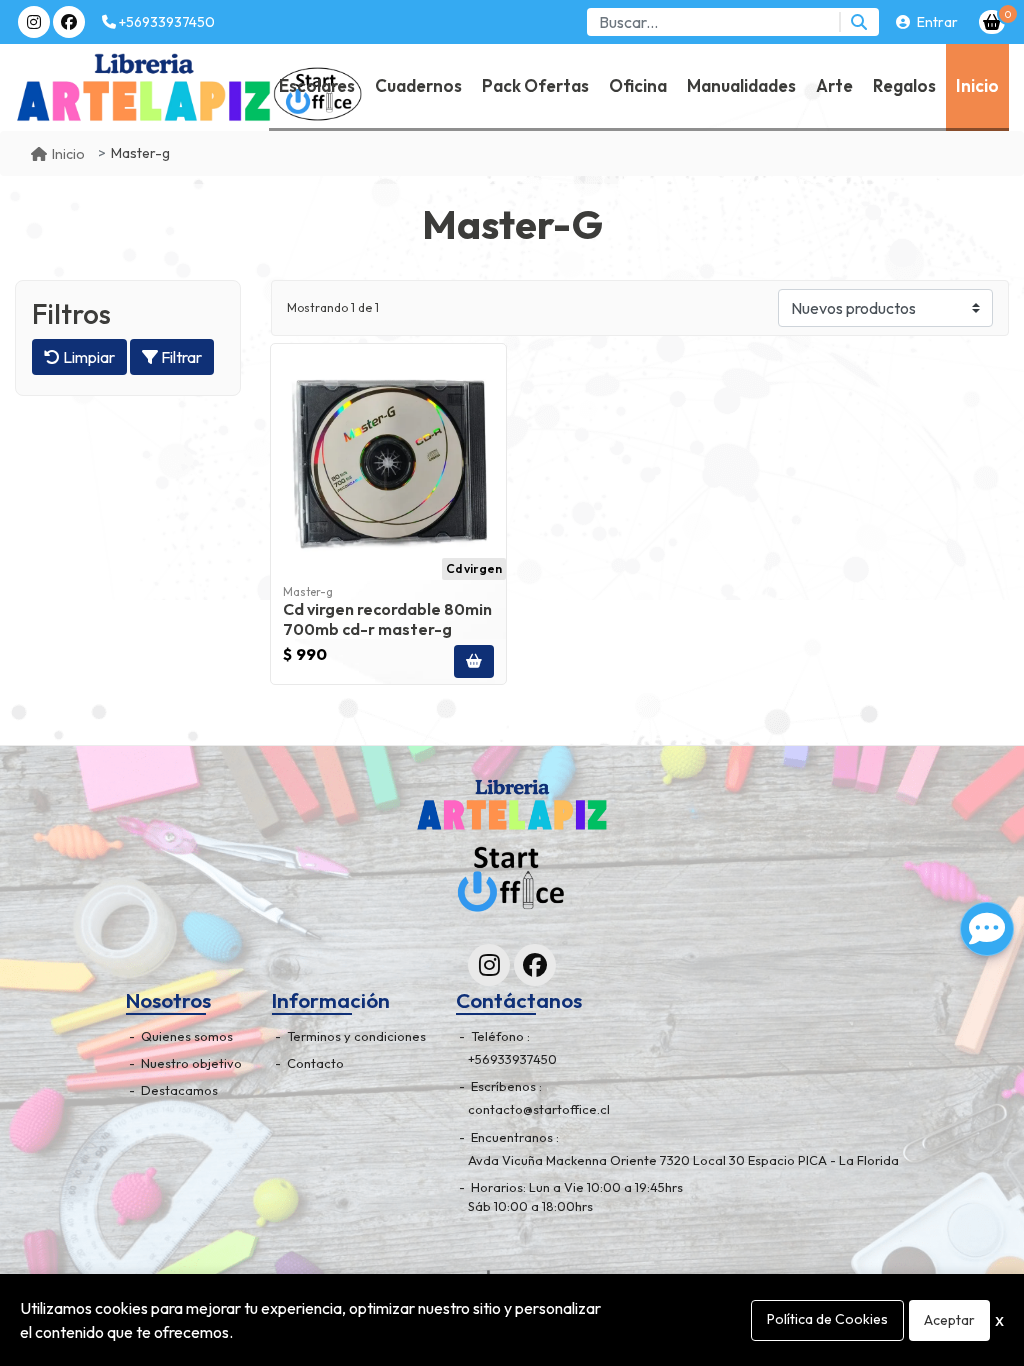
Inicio (977, 85)
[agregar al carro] (474, 661)
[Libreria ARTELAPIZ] (71, 87)
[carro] (992, 22)
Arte (834, 85)
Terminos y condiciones (355, 1036)
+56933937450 (165, 22)
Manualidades (741, 85)
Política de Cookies (827, 1319)
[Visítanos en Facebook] (535, 965)
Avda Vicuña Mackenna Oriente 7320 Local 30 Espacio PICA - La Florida (683, 1160)
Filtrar (180, 357)
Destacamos (178, 1090)
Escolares (317, 85)
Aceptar (949, 1320)
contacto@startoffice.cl (539, 1109)
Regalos (904, 85)
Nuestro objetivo (190, 1063)
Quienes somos (185, 1036)
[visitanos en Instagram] (34, 22)
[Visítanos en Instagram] (489, 965)
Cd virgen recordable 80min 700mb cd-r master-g (387, 618)
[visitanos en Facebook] (69, 22)
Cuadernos (418, 85)
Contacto (314, 1063)
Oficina (638, 85)
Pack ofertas (535, 85)
